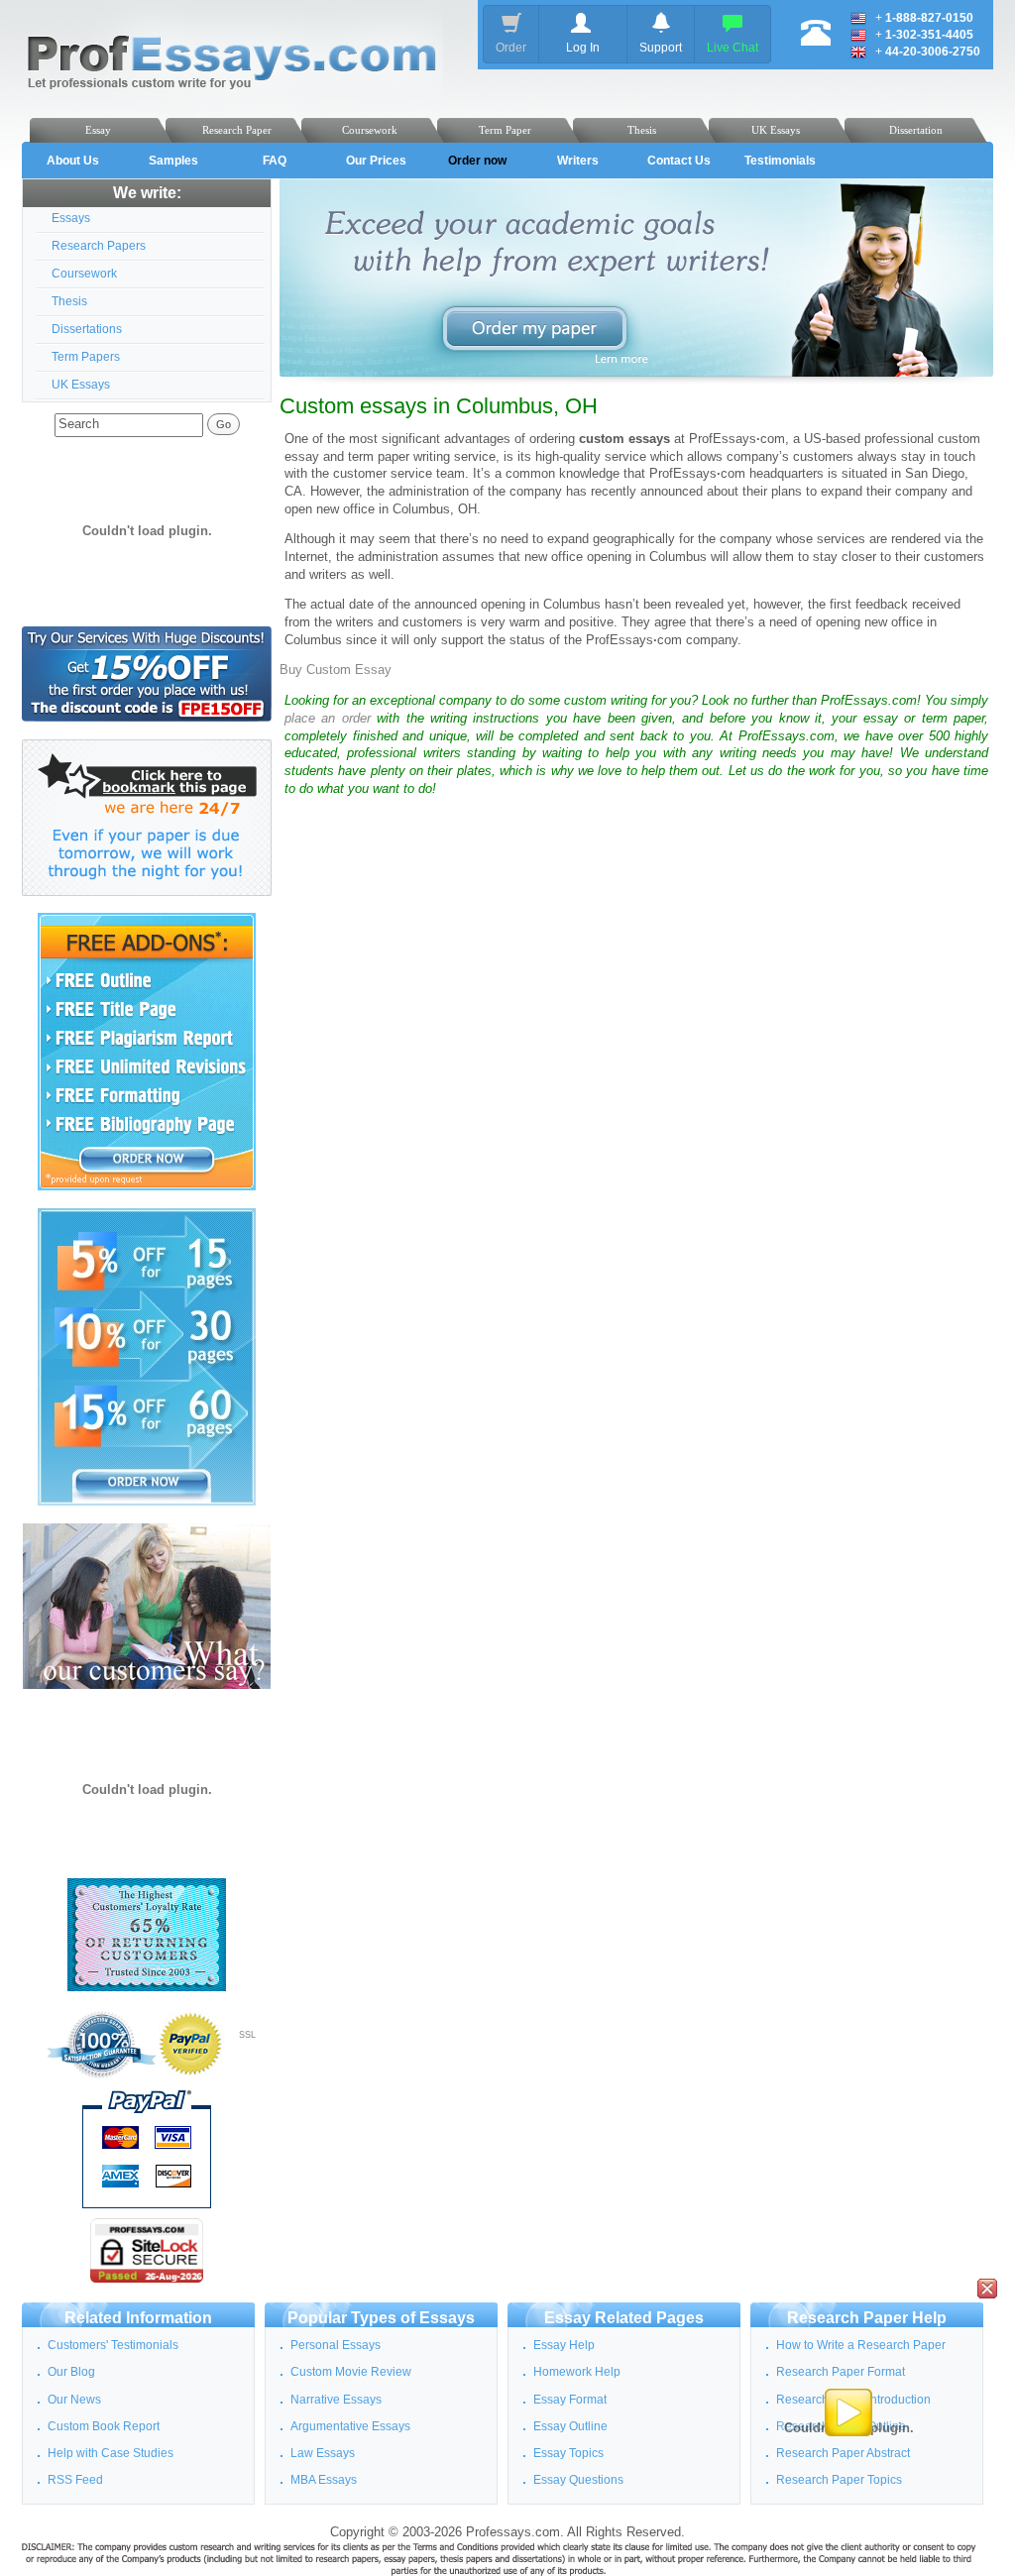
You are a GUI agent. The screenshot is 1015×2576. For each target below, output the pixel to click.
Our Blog (71, 2372)
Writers (578, 161)
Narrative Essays (336, 2400)
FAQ (275, 161)
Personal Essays (336, 2345)
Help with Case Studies (111, 2453)
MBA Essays (324, 2480)
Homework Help (577, 2372)
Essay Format (570, 2400)
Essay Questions (578, 2480)
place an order (328, 719)
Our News (74, 2400)
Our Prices (376, 161)
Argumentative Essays (350, 2426)
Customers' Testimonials (113, 2345)
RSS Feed (75, 2480)
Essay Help (564, 2345)
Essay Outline (570, 2426)
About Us (73, 161)
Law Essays (323, 2453)
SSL (247, 2035)
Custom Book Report (104, 2426)
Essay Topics (568, 2453)
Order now (477, 161)
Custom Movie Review (351, 2372)
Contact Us (679, 161)
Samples (173, 161)
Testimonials (780, 161)
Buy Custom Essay (336, 670)
